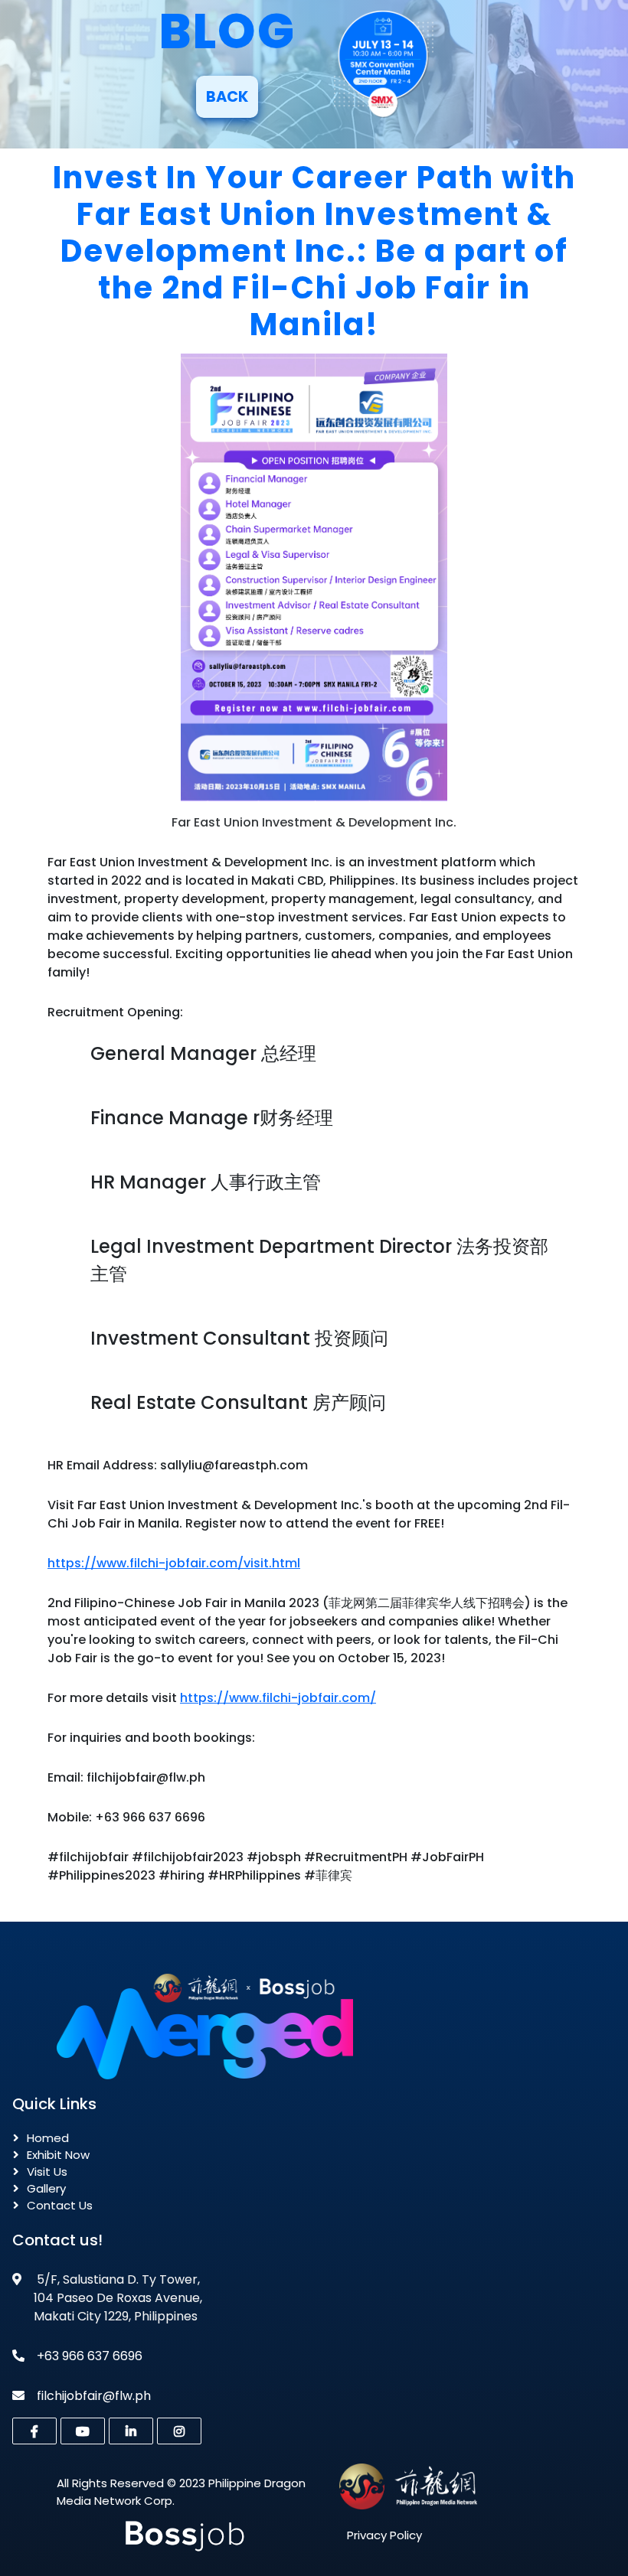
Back (227, 97)
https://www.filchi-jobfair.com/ (278, 1698)
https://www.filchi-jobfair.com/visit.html (174, 1563)
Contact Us (60, 2205)
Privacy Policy (384, 2535)
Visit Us (47, 2172)
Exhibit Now (58, 2155)
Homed (48, 2138)
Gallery (46, 2188)
